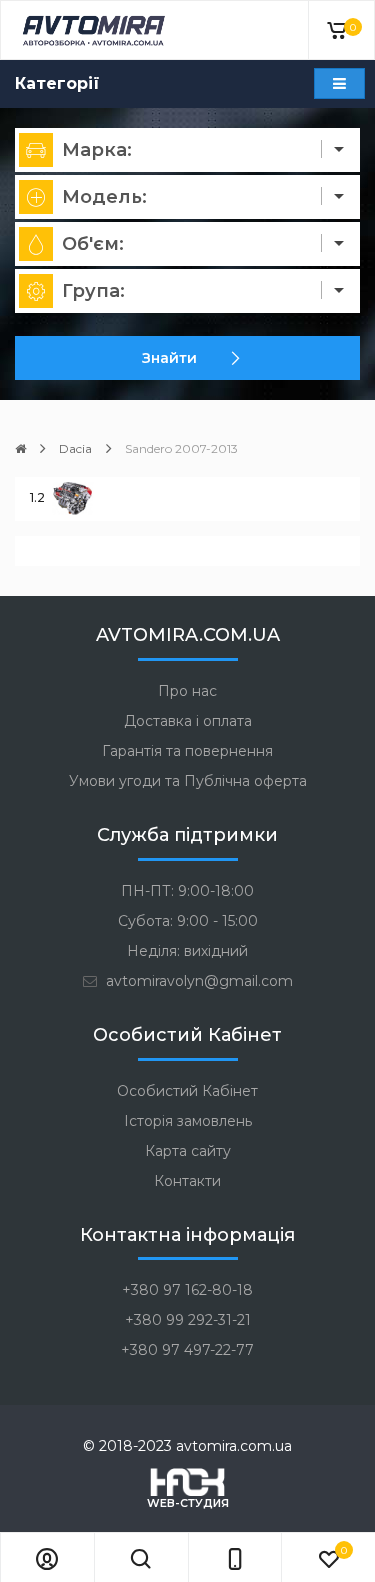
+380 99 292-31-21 (188, 1320)
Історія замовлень (188, 1121)
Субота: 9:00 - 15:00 (188, 921)
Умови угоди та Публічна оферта (188, 781)
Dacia (75, 448)
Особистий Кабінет (187, 1091)
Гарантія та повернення (187, 751)
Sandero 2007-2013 (181, 448)
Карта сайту (188, 1151)
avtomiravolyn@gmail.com (197, 981)
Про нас (187, 691)
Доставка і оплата (188, 721)
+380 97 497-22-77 (187, 1350)
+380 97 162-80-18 (187, 1290)
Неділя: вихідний (187, 951)
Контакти (187, 1181)
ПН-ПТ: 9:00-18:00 (187, 891)
